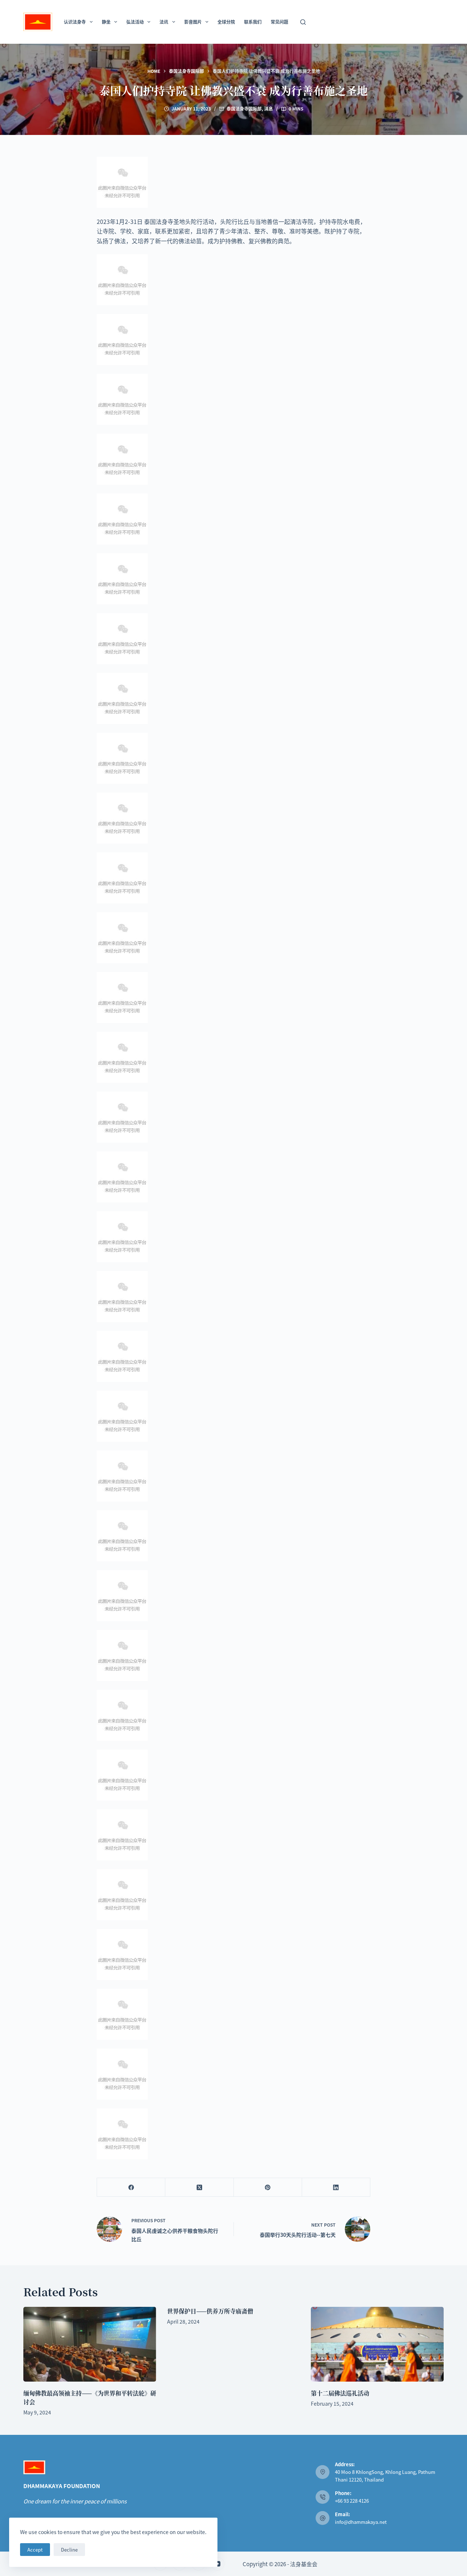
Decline (69, 2550)
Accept (35, 2550)
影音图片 (193, 22)
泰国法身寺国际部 (244, 109)
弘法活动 (135, 22)
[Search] (303, 22)
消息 (269, 109)
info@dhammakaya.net (361, 2522)
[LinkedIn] (336, 2187)
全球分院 (226, 22)
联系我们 (253, 22)
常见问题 (279, 22)
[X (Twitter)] (199, 2187)
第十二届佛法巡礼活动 (340, 2393)
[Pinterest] (268, 2187)
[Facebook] (131, 2187)
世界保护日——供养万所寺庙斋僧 (210, 2311)
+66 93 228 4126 (352, 2501)
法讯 (164, 22)
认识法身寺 (75, 22)
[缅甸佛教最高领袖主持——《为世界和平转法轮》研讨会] (90, 2344)
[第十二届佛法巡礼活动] (377, 2344)
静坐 (106, 22)
